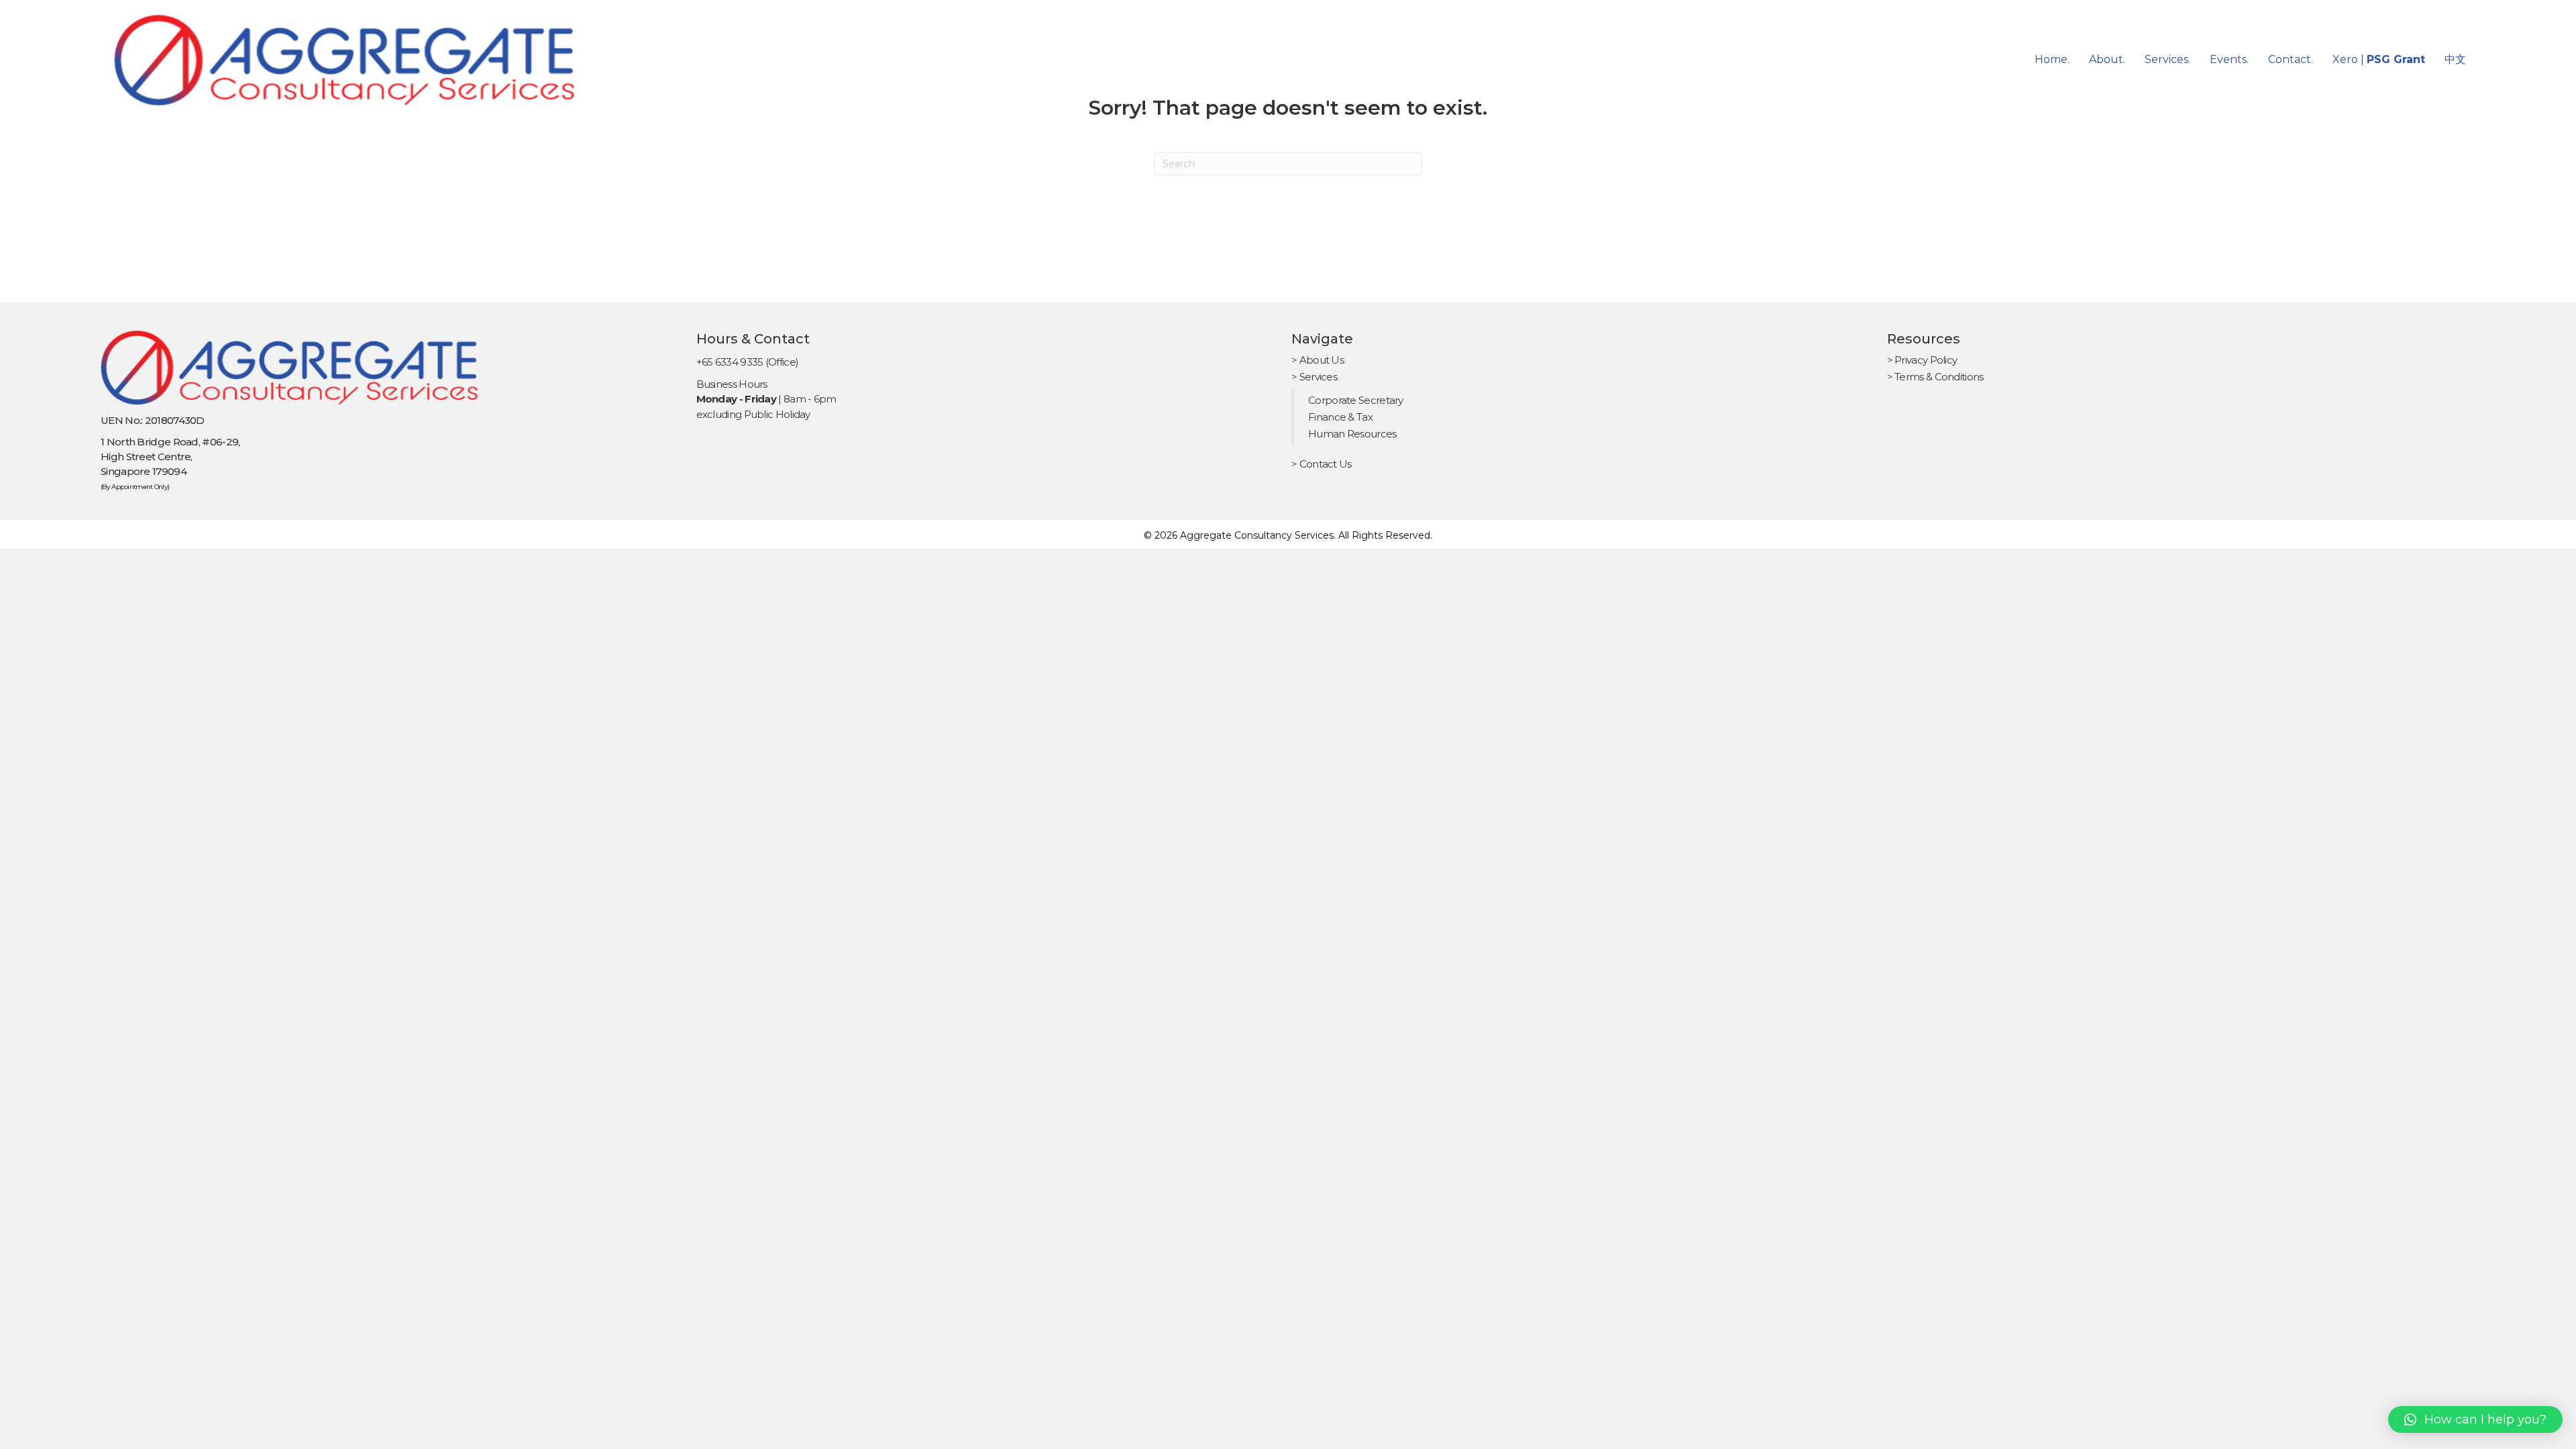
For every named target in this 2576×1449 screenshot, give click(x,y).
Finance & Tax (1340, 417)
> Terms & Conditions (1935, 377)
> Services (1314, 377)
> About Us (1318, 360)
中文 (2455, 59)
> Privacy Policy (1922, 360)
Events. (2229, 59)
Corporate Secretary (1356, 400)
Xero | (2379, 59)
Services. (2167, 59)
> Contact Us (1322, 464)
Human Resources (1352, 434)
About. (2107, 59)
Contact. (2291, 59)
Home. (2052, 59)
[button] (2475, 1419)
